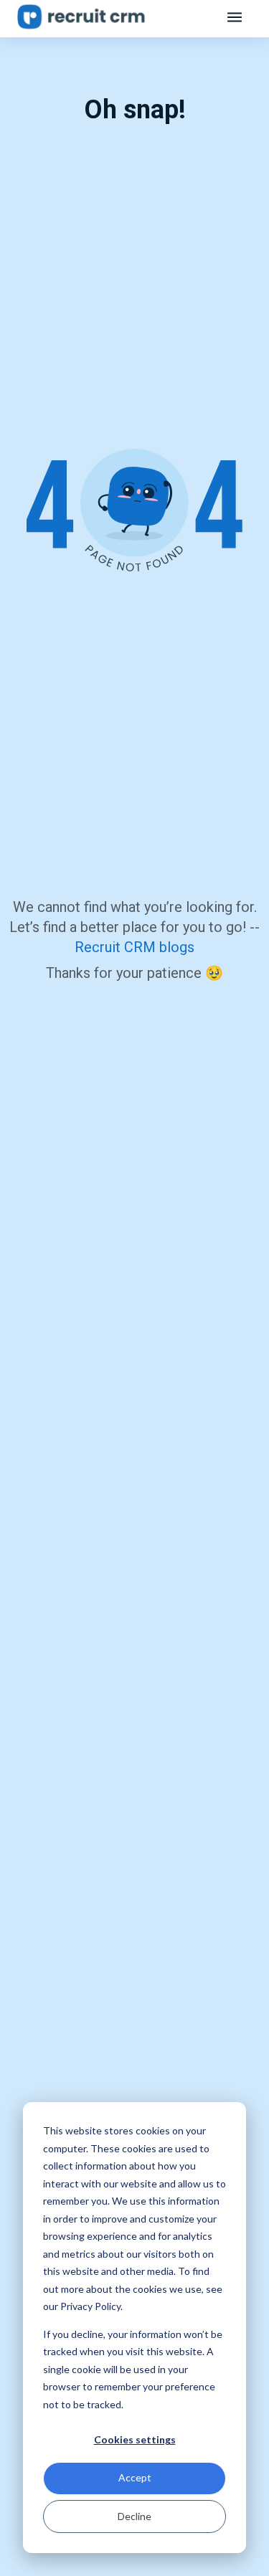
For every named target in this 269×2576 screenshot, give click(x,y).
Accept (135, 2477)
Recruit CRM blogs (134, 947)
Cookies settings (135, 2439)
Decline (134, 2516)
